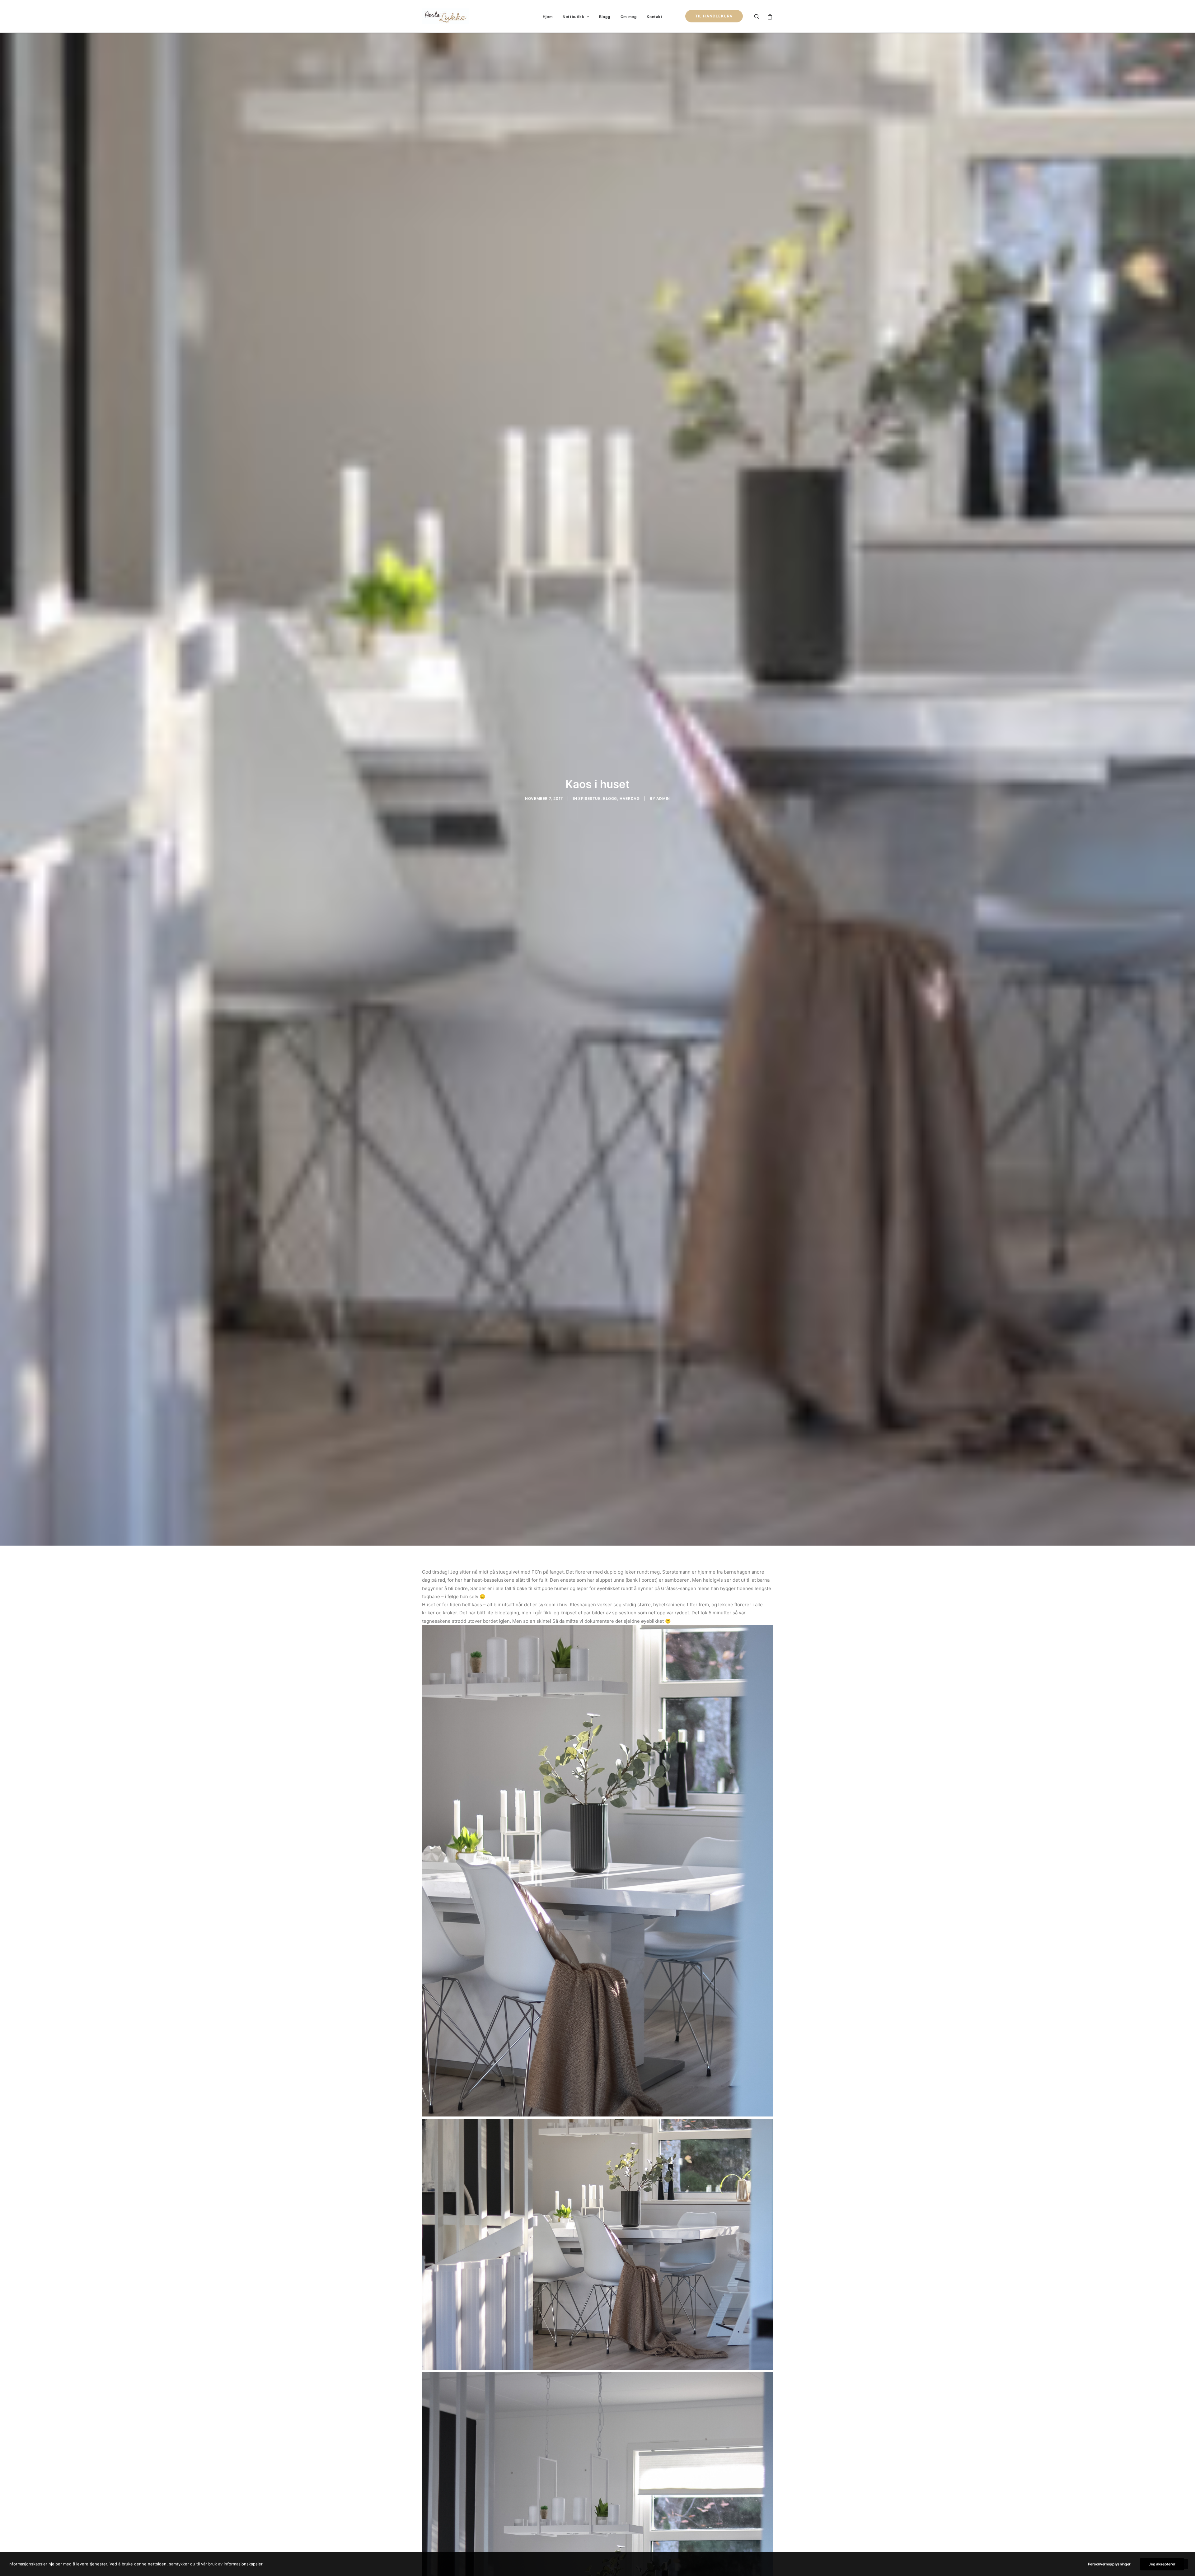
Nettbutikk (573, 17)
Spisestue (589, 798)
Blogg (605, 17)
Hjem (548, 17)
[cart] (769, 16)
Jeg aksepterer (1162, 2564)
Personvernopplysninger (1109, 2564)
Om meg (629, 17)
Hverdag (630, 798)
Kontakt (654, 17)
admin (663, 798)
